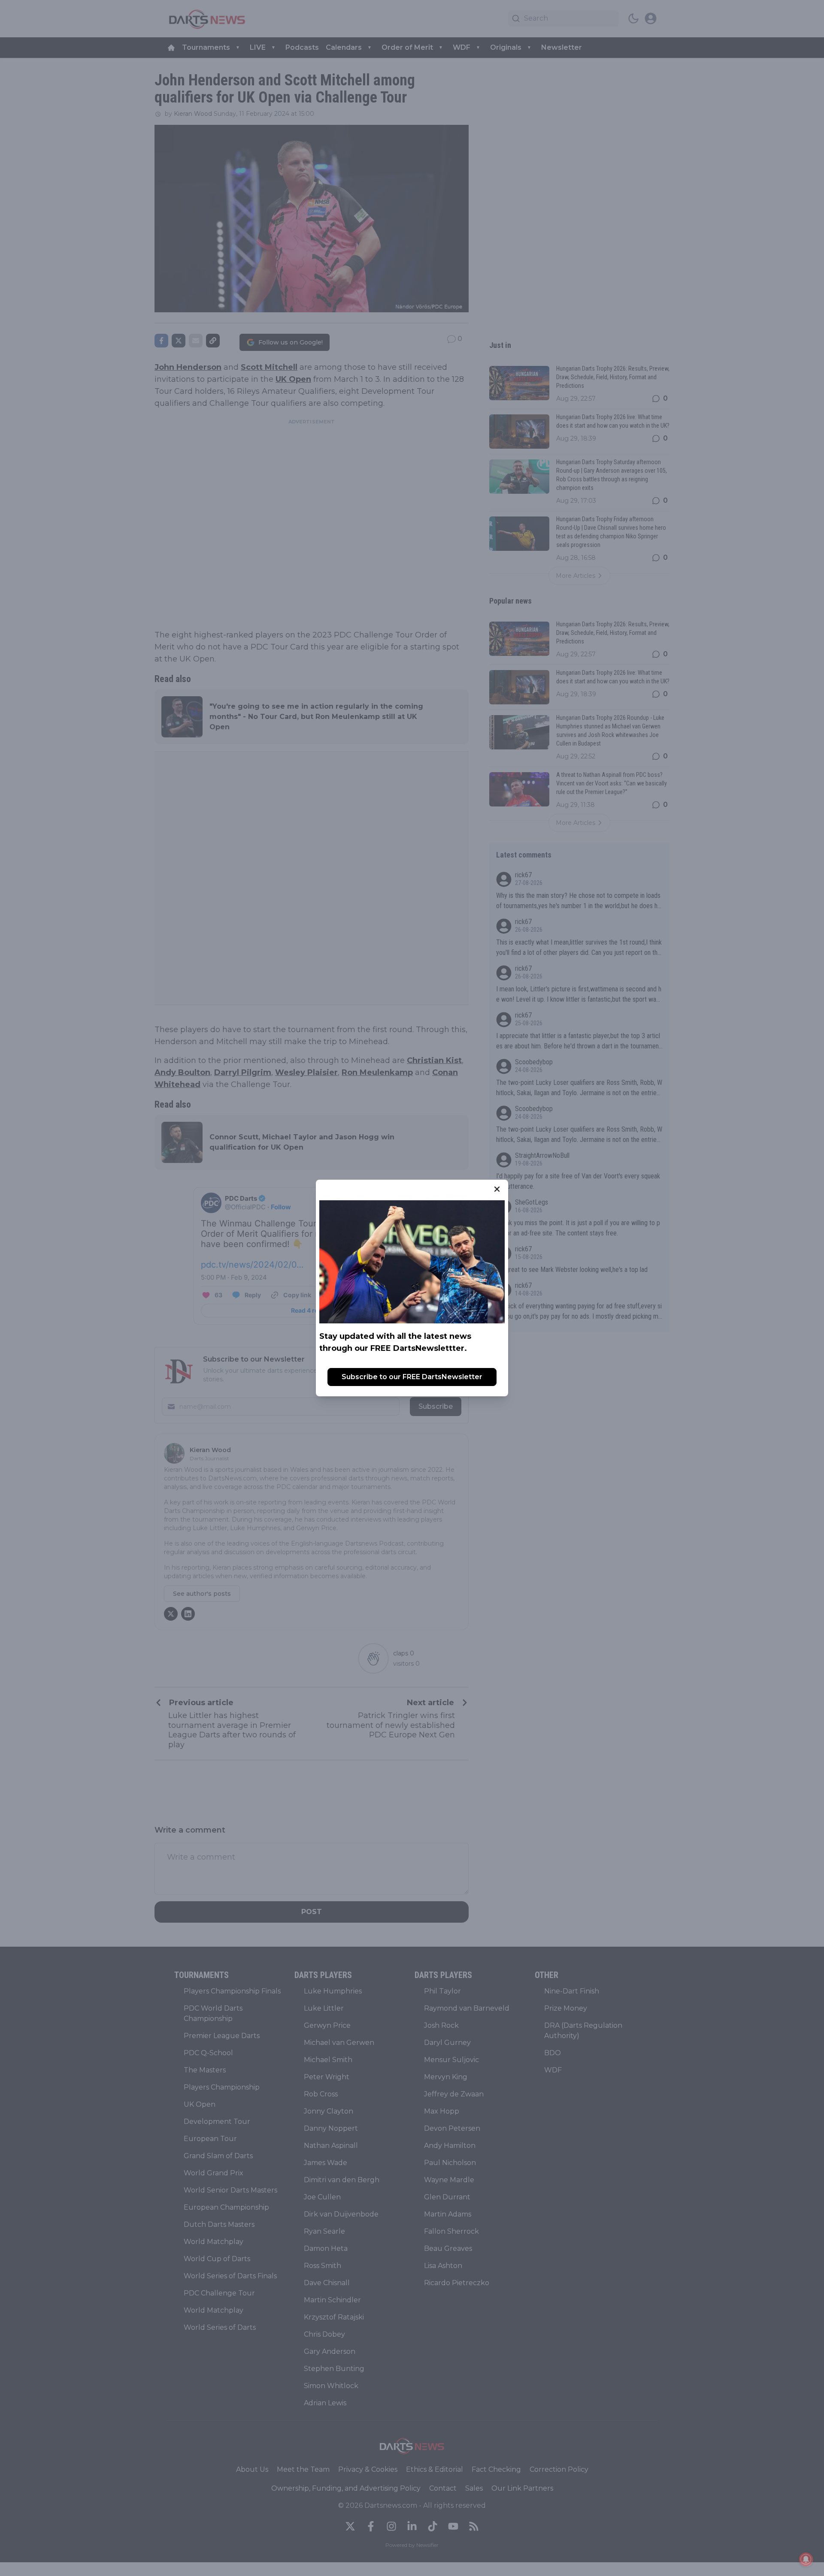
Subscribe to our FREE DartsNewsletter (412, 1377)
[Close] (497, 1189)
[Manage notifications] (806, 2559)
